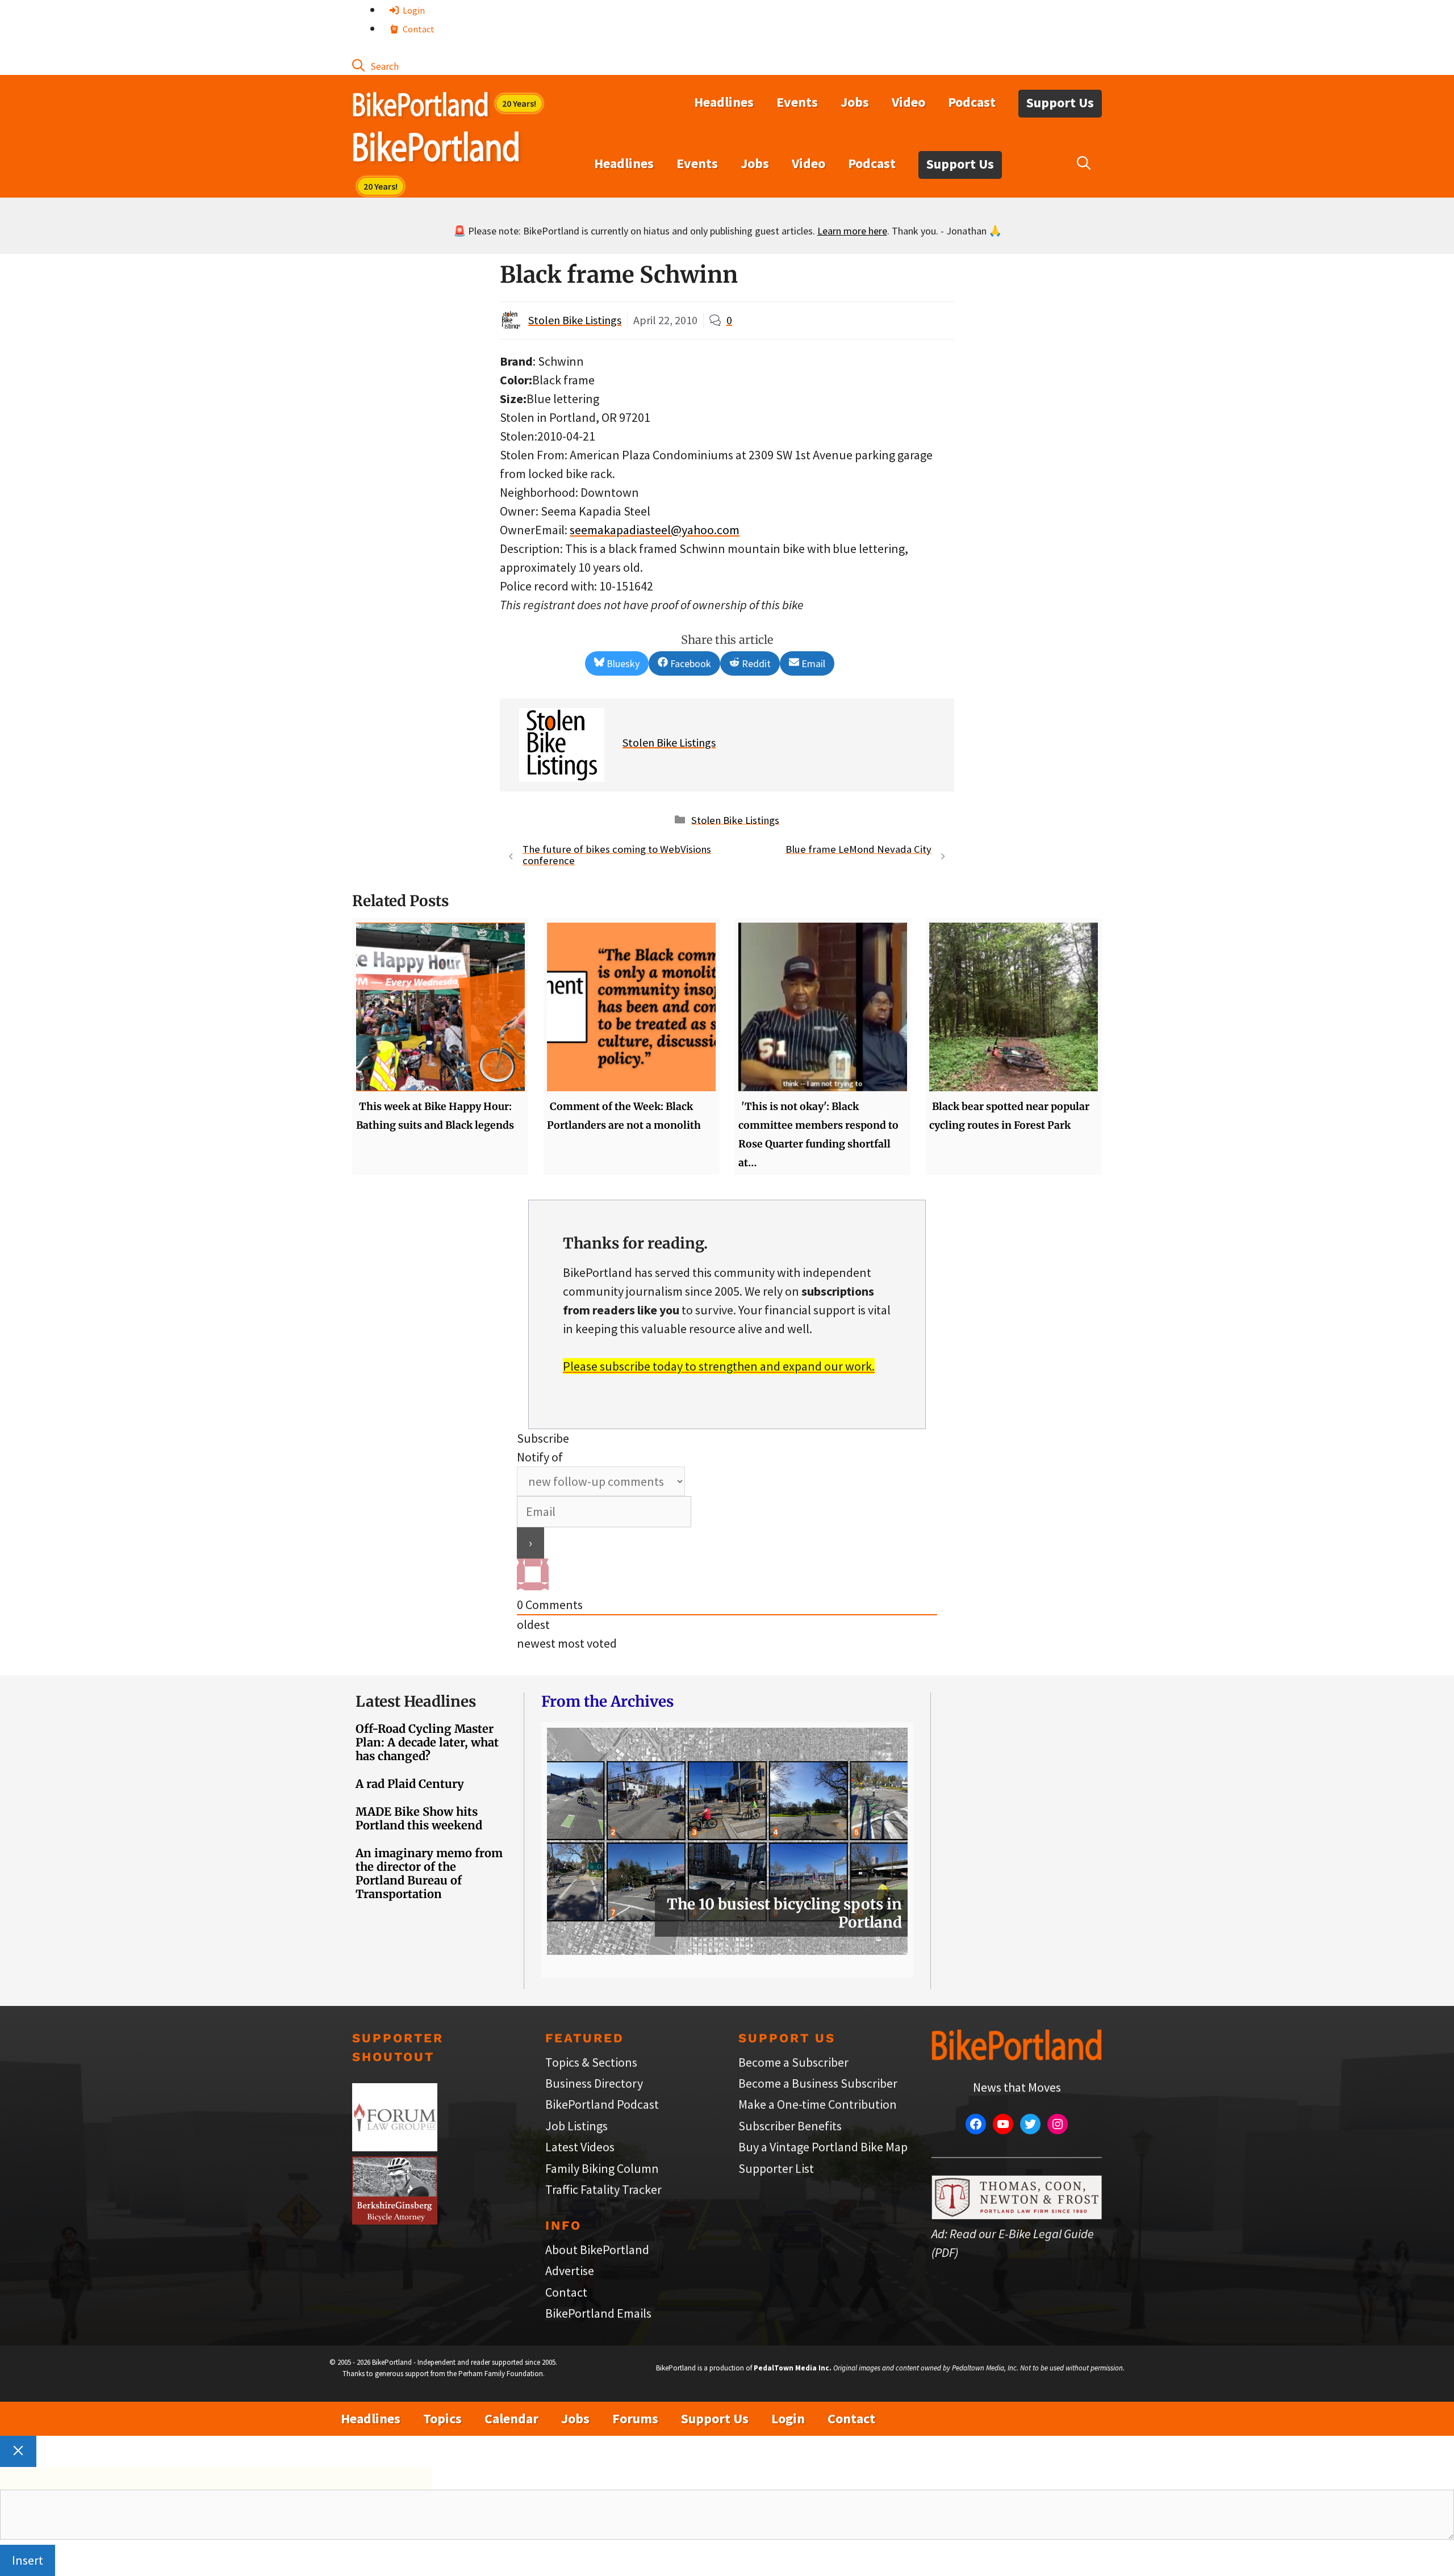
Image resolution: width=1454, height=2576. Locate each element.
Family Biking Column (602, 2168)
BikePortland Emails (598, 2313)
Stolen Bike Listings (575, 320)
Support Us (1060, 102)
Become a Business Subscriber (818, 2083)
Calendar (511, 2418)
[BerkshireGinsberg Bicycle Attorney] (395, 2220)
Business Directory (594, 2083)
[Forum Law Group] (395, 2147)
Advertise (570, 2271)
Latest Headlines (416, 1701)
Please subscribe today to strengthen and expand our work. (719, 1366)
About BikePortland (597, 2250)
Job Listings (576, 2126)
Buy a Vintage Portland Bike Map (823, 2147)
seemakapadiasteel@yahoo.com (655, 530)
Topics (442, 2418)
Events (797, 102)
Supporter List (776, 2168)
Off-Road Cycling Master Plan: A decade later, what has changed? (427, 1742)
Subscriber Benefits (790, 2126)
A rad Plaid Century (410, 1784)
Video (908, 102)
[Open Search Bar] (375, 65)
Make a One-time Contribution (818, 2104)
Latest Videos (580, 2147)
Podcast (972, 102)
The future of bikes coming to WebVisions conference (617, 855)
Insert (28, 2560)
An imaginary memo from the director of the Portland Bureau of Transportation (429, 1873)
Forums (635, 2418)
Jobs (855, 102)
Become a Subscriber (793, 2062)
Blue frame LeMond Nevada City (858, 849)
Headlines (724, 102)
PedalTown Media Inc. (793, 2368)
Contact (418, 29)
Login (413, 10)
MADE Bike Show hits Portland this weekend (419, 1818)
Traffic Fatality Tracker (603, 2189)
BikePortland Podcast (602, 2104)
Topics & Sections (591, 2062)
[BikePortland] (436, 149)
